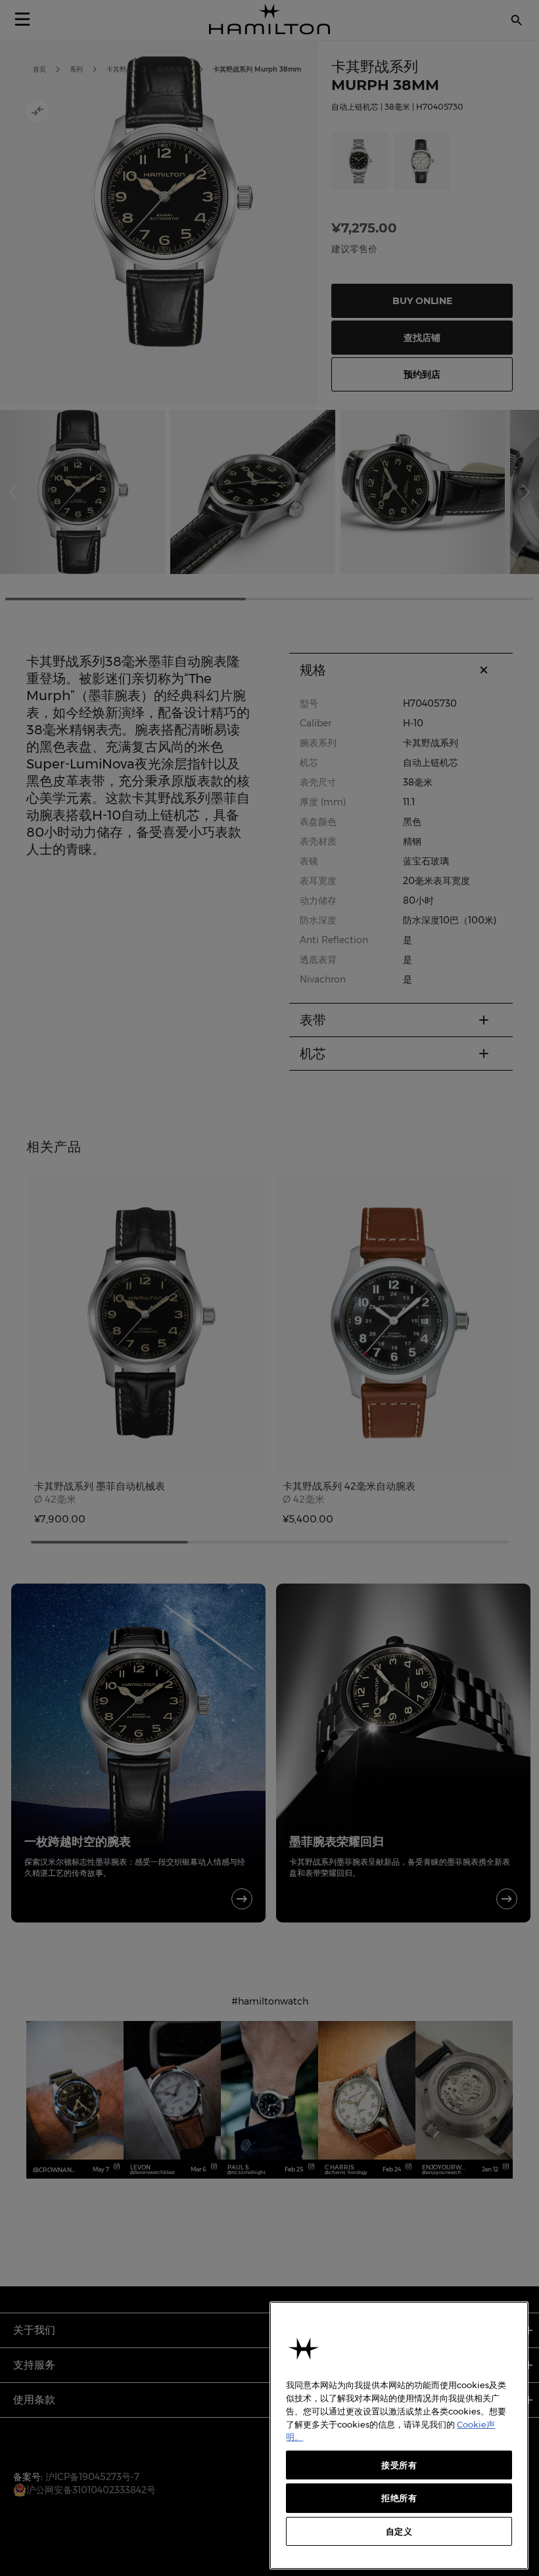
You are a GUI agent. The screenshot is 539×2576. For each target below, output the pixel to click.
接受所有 (399, 2465)
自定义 (399, 2531)
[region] (399, 2435)
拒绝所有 (399, 2498)
